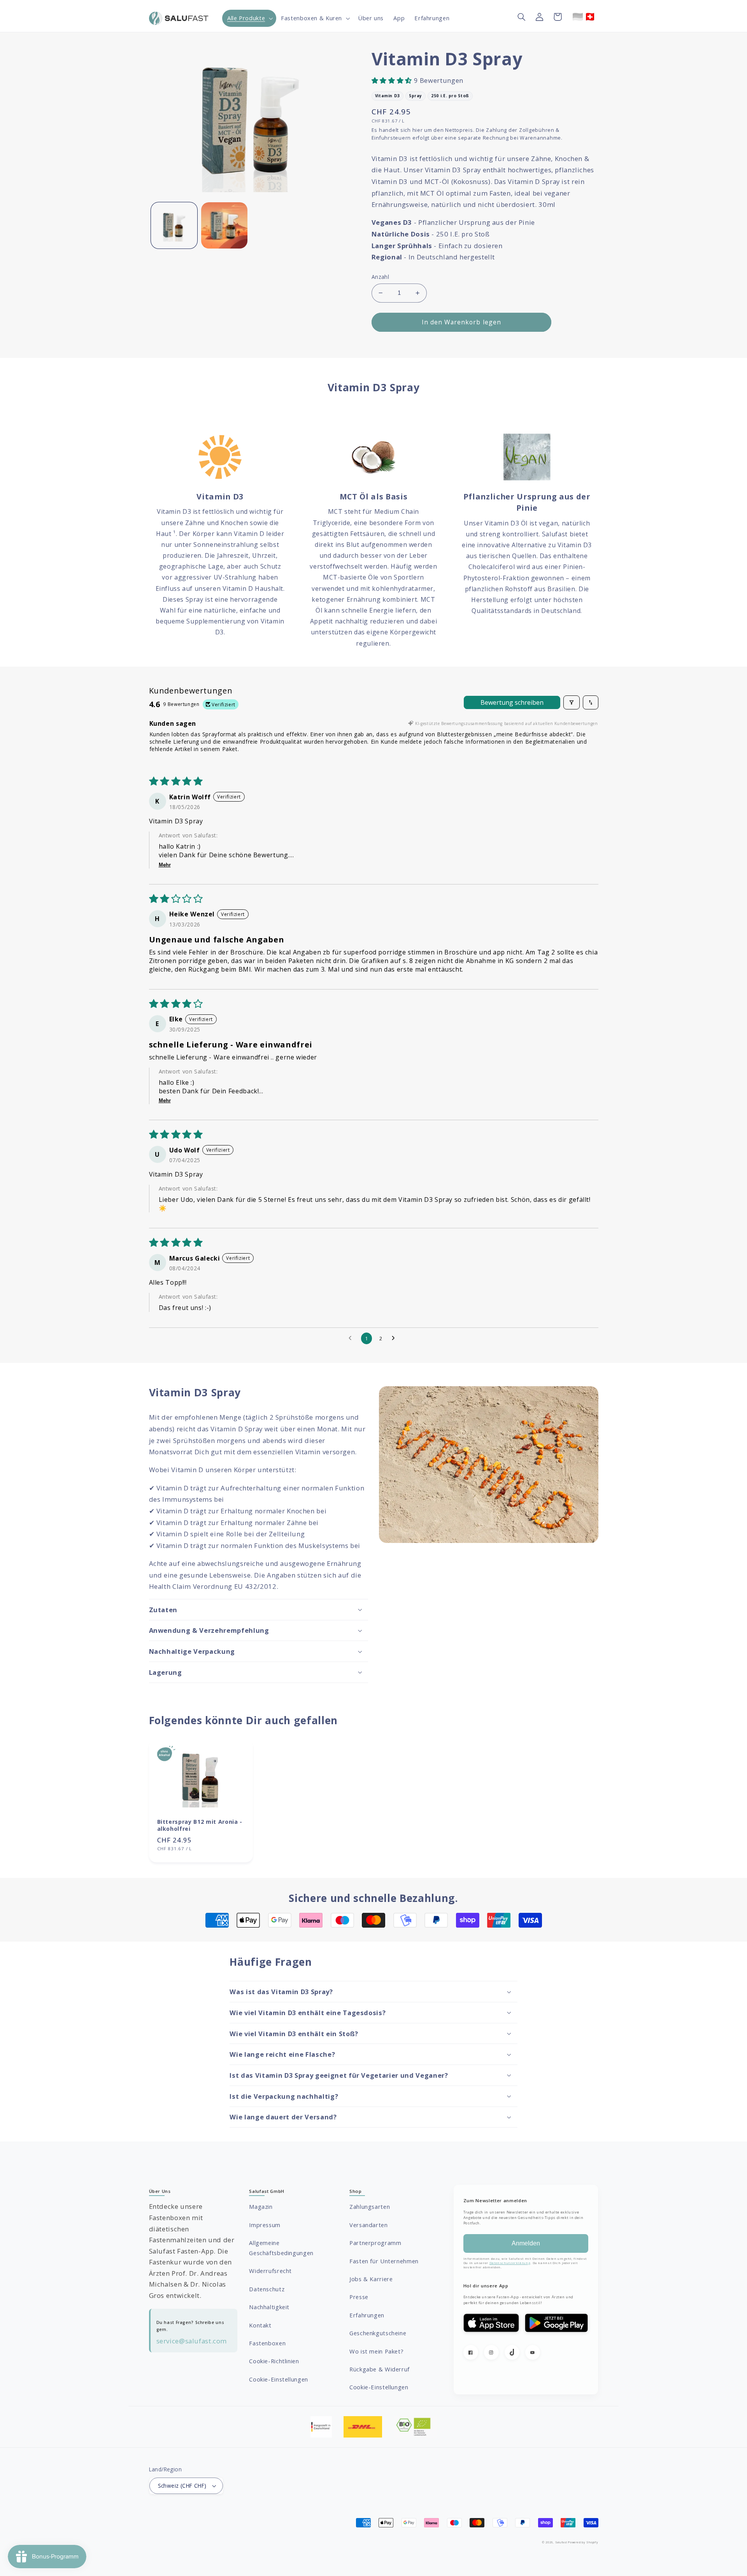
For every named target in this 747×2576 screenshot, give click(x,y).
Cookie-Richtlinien (274, 2361)
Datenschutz (267, 2289)
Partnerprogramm (375, 2243)
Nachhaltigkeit (269, 2307)
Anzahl (381, 277)
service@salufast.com (192, 2341)
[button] (249, 18)
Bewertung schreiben (512, 702)
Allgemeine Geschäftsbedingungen (281, 2248)
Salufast (561, 2542)
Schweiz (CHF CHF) (182, 2486)
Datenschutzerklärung (510, 2263)
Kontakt (260, 2325)
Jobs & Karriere (371, 2279)
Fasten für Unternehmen (384, 2261)
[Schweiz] (590, 17)
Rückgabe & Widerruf (380, 2369)
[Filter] (572, 702)
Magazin (261, 2206)
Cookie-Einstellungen (279, 2379)
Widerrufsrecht (270, 2271)
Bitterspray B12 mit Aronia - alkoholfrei (200, 1825)
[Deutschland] (578, 17)
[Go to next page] (395, 1338)
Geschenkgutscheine (378, 2333)
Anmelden (526, 2243)
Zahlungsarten (370, 2206)
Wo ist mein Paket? (376, 2351)
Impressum (265, 2225)
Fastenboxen (267, 2343)
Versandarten (369, 2225)
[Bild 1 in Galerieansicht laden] (174, 225)
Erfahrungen (367, 2315)
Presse (359, 2297)
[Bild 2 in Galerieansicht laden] (224, 225)
